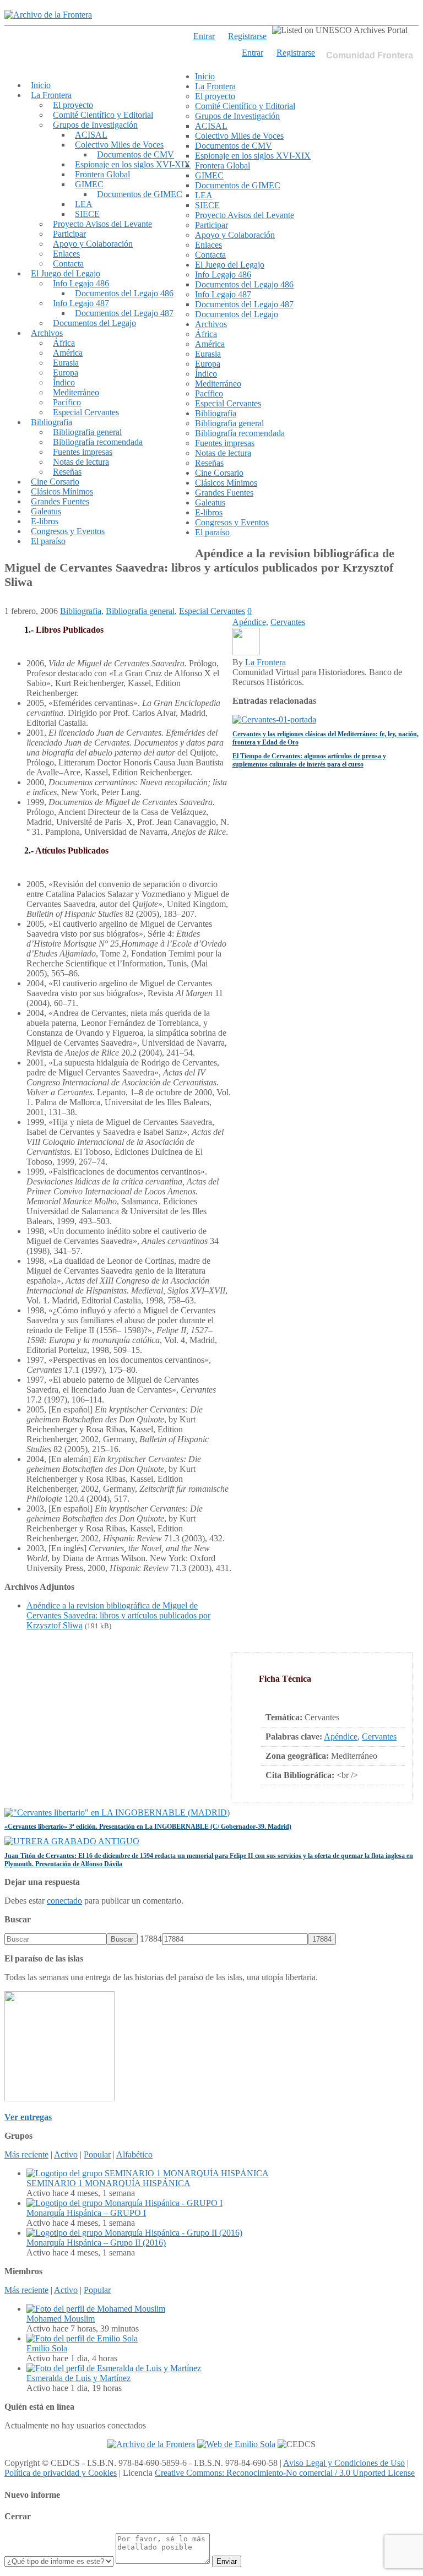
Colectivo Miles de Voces (119, 145)
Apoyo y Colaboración (93, 244)
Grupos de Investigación (95, 125)
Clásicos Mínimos (62, 491)
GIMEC (89, 184)
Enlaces (66, 254)
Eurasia (66, 363)
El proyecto (73, 105)
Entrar (253, 53)
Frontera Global (102, 174)
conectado (64, 1901)
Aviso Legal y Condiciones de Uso (344, 2463)
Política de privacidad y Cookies (61, 2473)
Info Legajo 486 (81, 283)
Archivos (47, 333)
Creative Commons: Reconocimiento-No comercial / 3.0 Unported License (285, 2473)
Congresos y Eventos (68, 531)
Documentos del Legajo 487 (124, 313)
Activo (66, 2154)
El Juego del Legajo (66, 273)
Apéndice (341, 1737)
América (68, 353)
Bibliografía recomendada (98, 442)
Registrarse (296, 53)
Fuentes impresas (83, 452)
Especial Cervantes (86, 412)
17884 (151, 1939)
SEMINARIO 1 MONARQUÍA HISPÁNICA (109, 2183)
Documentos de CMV (135, 154)
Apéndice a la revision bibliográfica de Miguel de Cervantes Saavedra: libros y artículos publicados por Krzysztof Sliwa (118, 1615)
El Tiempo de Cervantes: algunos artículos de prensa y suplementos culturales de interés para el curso (309, 760)
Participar (69, 234)
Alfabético (134, 2154)
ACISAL (91, 135)
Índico (64, 382)
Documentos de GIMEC (140, 194)
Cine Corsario (55, 482)
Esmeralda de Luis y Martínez (78, 2378)
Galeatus (46, 511)
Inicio (41, 85)
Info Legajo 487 (81, 303)
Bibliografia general (87, 432)
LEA (84, 204)
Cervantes (379, 1737)
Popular (97, 2154)
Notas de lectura (81, 462)
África (64, 343)
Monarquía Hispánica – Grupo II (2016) (96, 2243)
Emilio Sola (47, 2348)
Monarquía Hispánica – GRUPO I (86, 2213)
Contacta (68, 263)
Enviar (227, 2561)
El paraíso (48, 541)
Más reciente (26, 2154)
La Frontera (51, 95)
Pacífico (67, 402)
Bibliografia (51, 422)
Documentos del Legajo (94, 323)
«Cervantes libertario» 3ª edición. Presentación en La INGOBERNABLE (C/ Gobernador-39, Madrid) (148, 1827)
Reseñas (67, 472)
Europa (66, 373)
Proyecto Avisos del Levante (102, 224)
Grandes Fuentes (60, 501)
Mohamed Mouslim (61, 2319)
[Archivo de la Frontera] (48, 15)
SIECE (87, 214)
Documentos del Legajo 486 (124, 293)
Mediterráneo (76, 392)
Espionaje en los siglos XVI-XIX (133, 164)
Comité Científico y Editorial (103, 115)
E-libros (45, 521)
